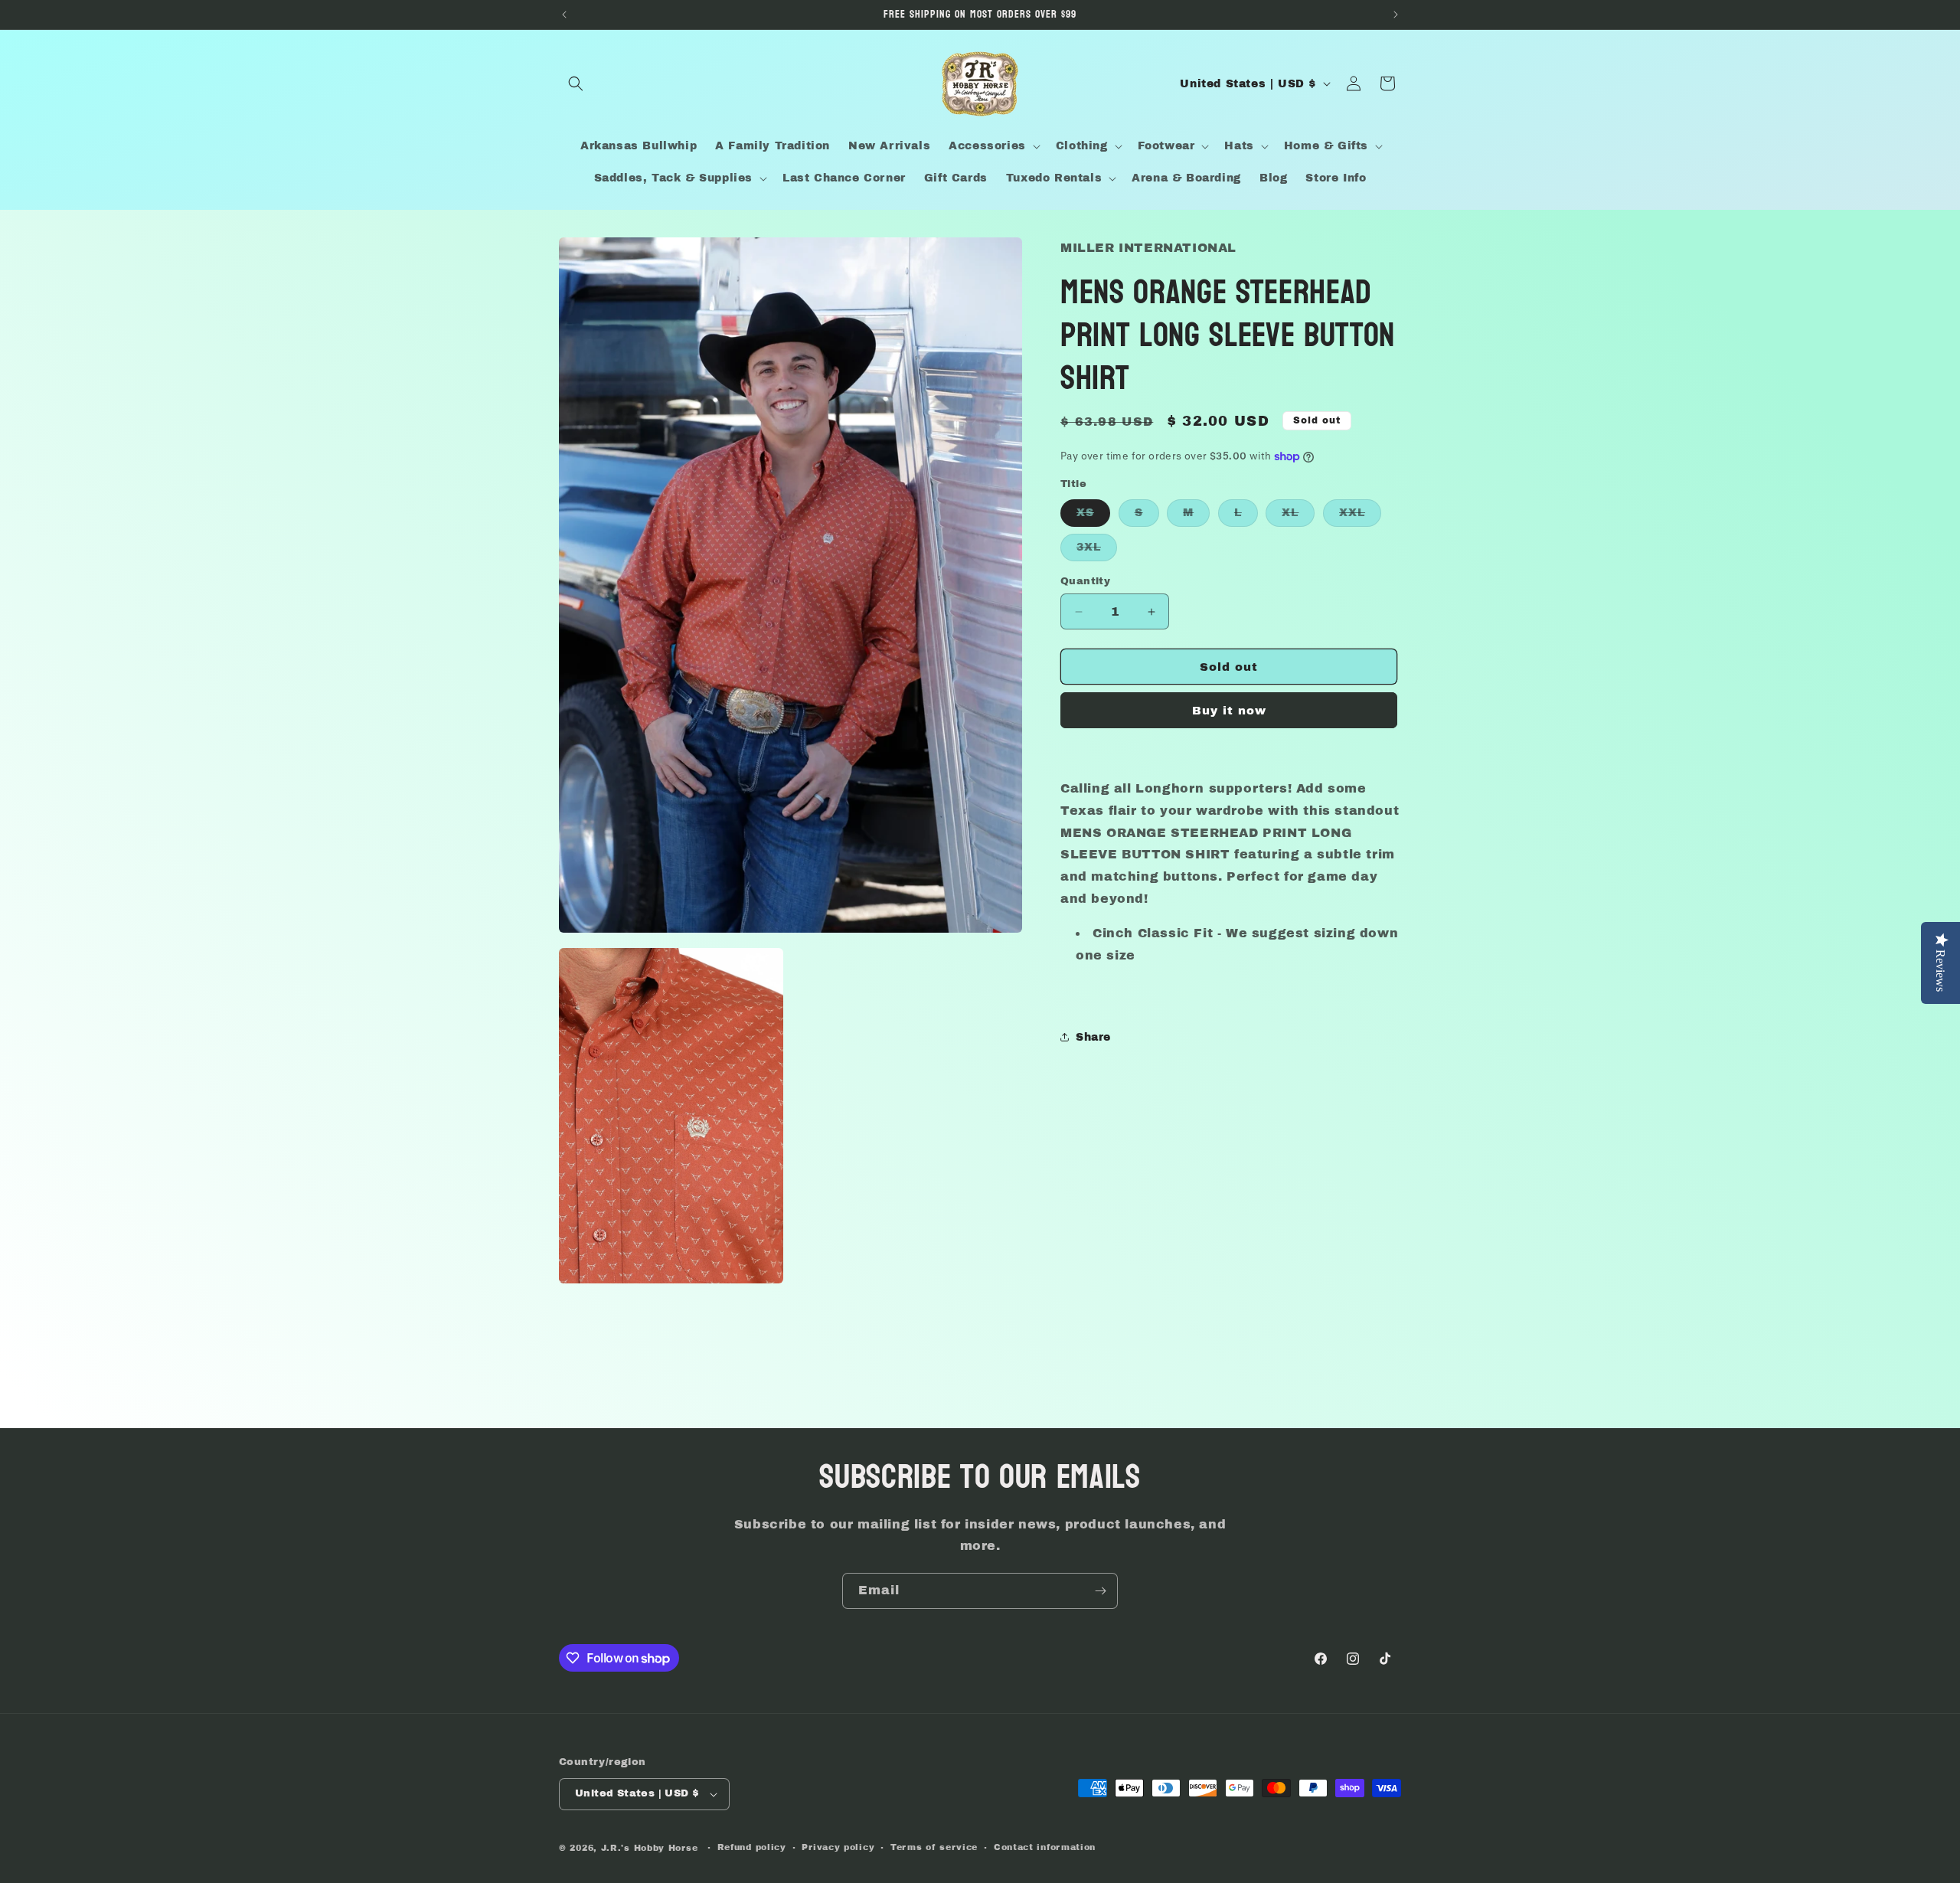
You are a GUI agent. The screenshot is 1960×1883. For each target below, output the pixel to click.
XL (1298, 517)
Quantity (1085, 581)
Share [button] (1093, 1037)
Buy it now (1229, 711)
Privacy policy (838, 1847)
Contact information (1045, 1847)
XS (1093, 517)
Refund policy (752, 1847)
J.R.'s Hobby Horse (650, 1848)
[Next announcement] (1396, 15)
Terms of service (934, 1847)
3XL (1097, 551)
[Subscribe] (1100, 1591)
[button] (576, 83)
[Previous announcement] (564, 15)
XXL (1360, 517)
